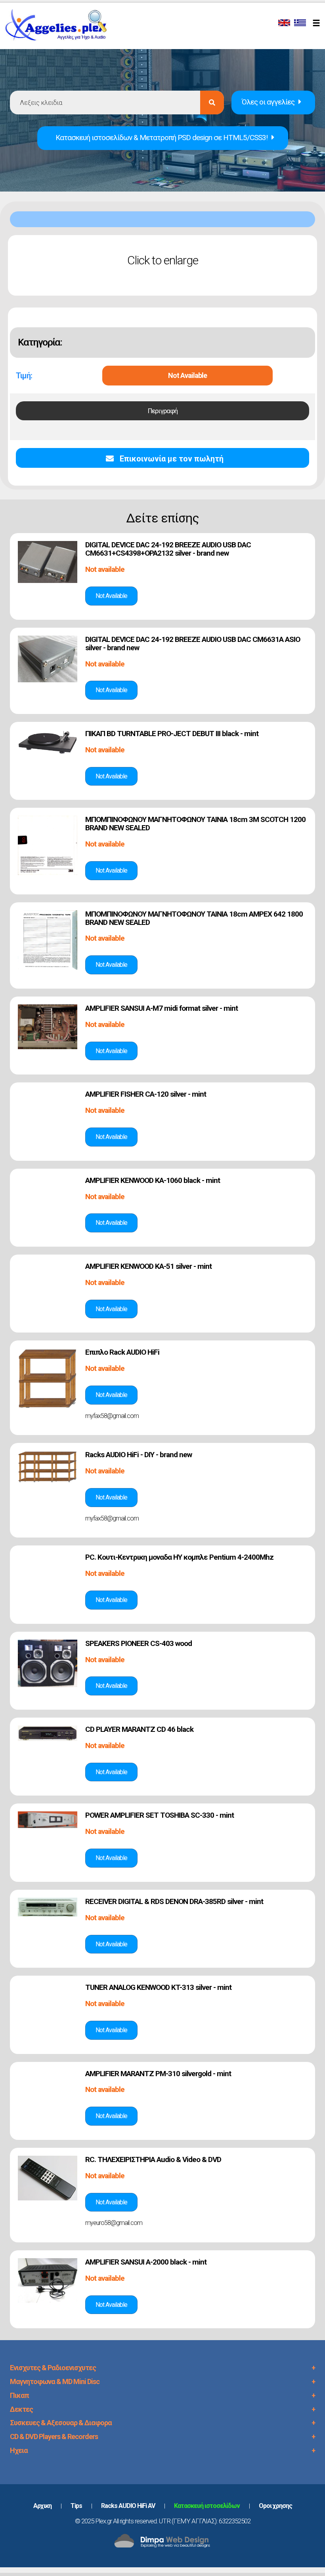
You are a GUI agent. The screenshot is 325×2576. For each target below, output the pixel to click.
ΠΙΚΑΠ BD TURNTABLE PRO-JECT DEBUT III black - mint (172, 734)
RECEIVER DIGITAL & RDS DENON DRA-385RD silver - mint (174, 1901)
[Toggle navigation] (317, 24)
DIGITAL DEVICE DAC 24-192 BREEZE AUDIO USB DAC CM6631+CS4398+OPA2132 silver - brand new (168, 549)
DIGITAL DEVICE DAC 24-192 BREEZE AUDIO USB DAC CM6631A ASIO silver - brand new (193, 644)
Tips (76, 2506)
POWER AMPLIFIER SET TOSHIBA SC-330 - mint (160, 1815)
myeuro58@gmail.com (114, 2223)
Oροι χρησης (275, 2506)
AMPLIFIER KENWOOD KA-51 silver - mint (148, 1266)
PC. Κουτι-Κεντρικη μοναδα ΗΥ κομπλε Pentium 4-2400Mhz (179, 1557)
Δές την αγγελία (111, 596)
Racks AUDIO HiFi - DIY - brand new (139, 1455)
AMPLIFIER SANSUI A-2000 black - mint (146, 2262)
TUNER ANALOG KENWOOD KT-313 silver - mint (158, 1987)
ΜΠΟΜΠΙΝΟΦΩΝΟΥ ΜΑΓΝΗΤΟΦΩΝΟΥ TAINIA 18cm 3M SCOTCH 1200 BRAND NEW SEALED (195, 824)
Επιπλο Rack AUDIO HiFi (122, 1352)
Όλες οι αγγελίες (268, 102)
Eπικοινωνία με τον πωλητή (171, 459)
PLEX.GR (60, 27)
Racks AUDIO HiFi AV (128, 2506)
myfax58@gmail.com (112, 1416)
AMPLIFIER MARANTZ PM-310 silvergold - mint (158, 2074)
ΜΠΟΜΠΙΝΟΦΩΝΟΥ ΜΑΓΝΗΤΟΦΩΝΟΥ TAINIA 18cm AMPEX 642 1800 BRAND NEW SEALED (194, 918)
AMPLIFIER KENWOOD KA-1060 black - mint (153, 1180)
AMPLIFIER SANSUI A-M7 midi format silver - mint (162, 1008)
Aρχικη (42, 2506)
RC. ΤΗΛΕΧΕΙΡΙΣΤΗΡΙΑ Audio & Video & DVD (153, 2159)
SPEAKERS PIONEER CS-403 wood (139, 1643)
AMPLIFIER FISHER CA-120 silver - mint (146, 1094)
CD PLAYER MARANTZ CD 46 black (139, 1729)
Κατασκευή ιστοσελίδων (207, 2506)
